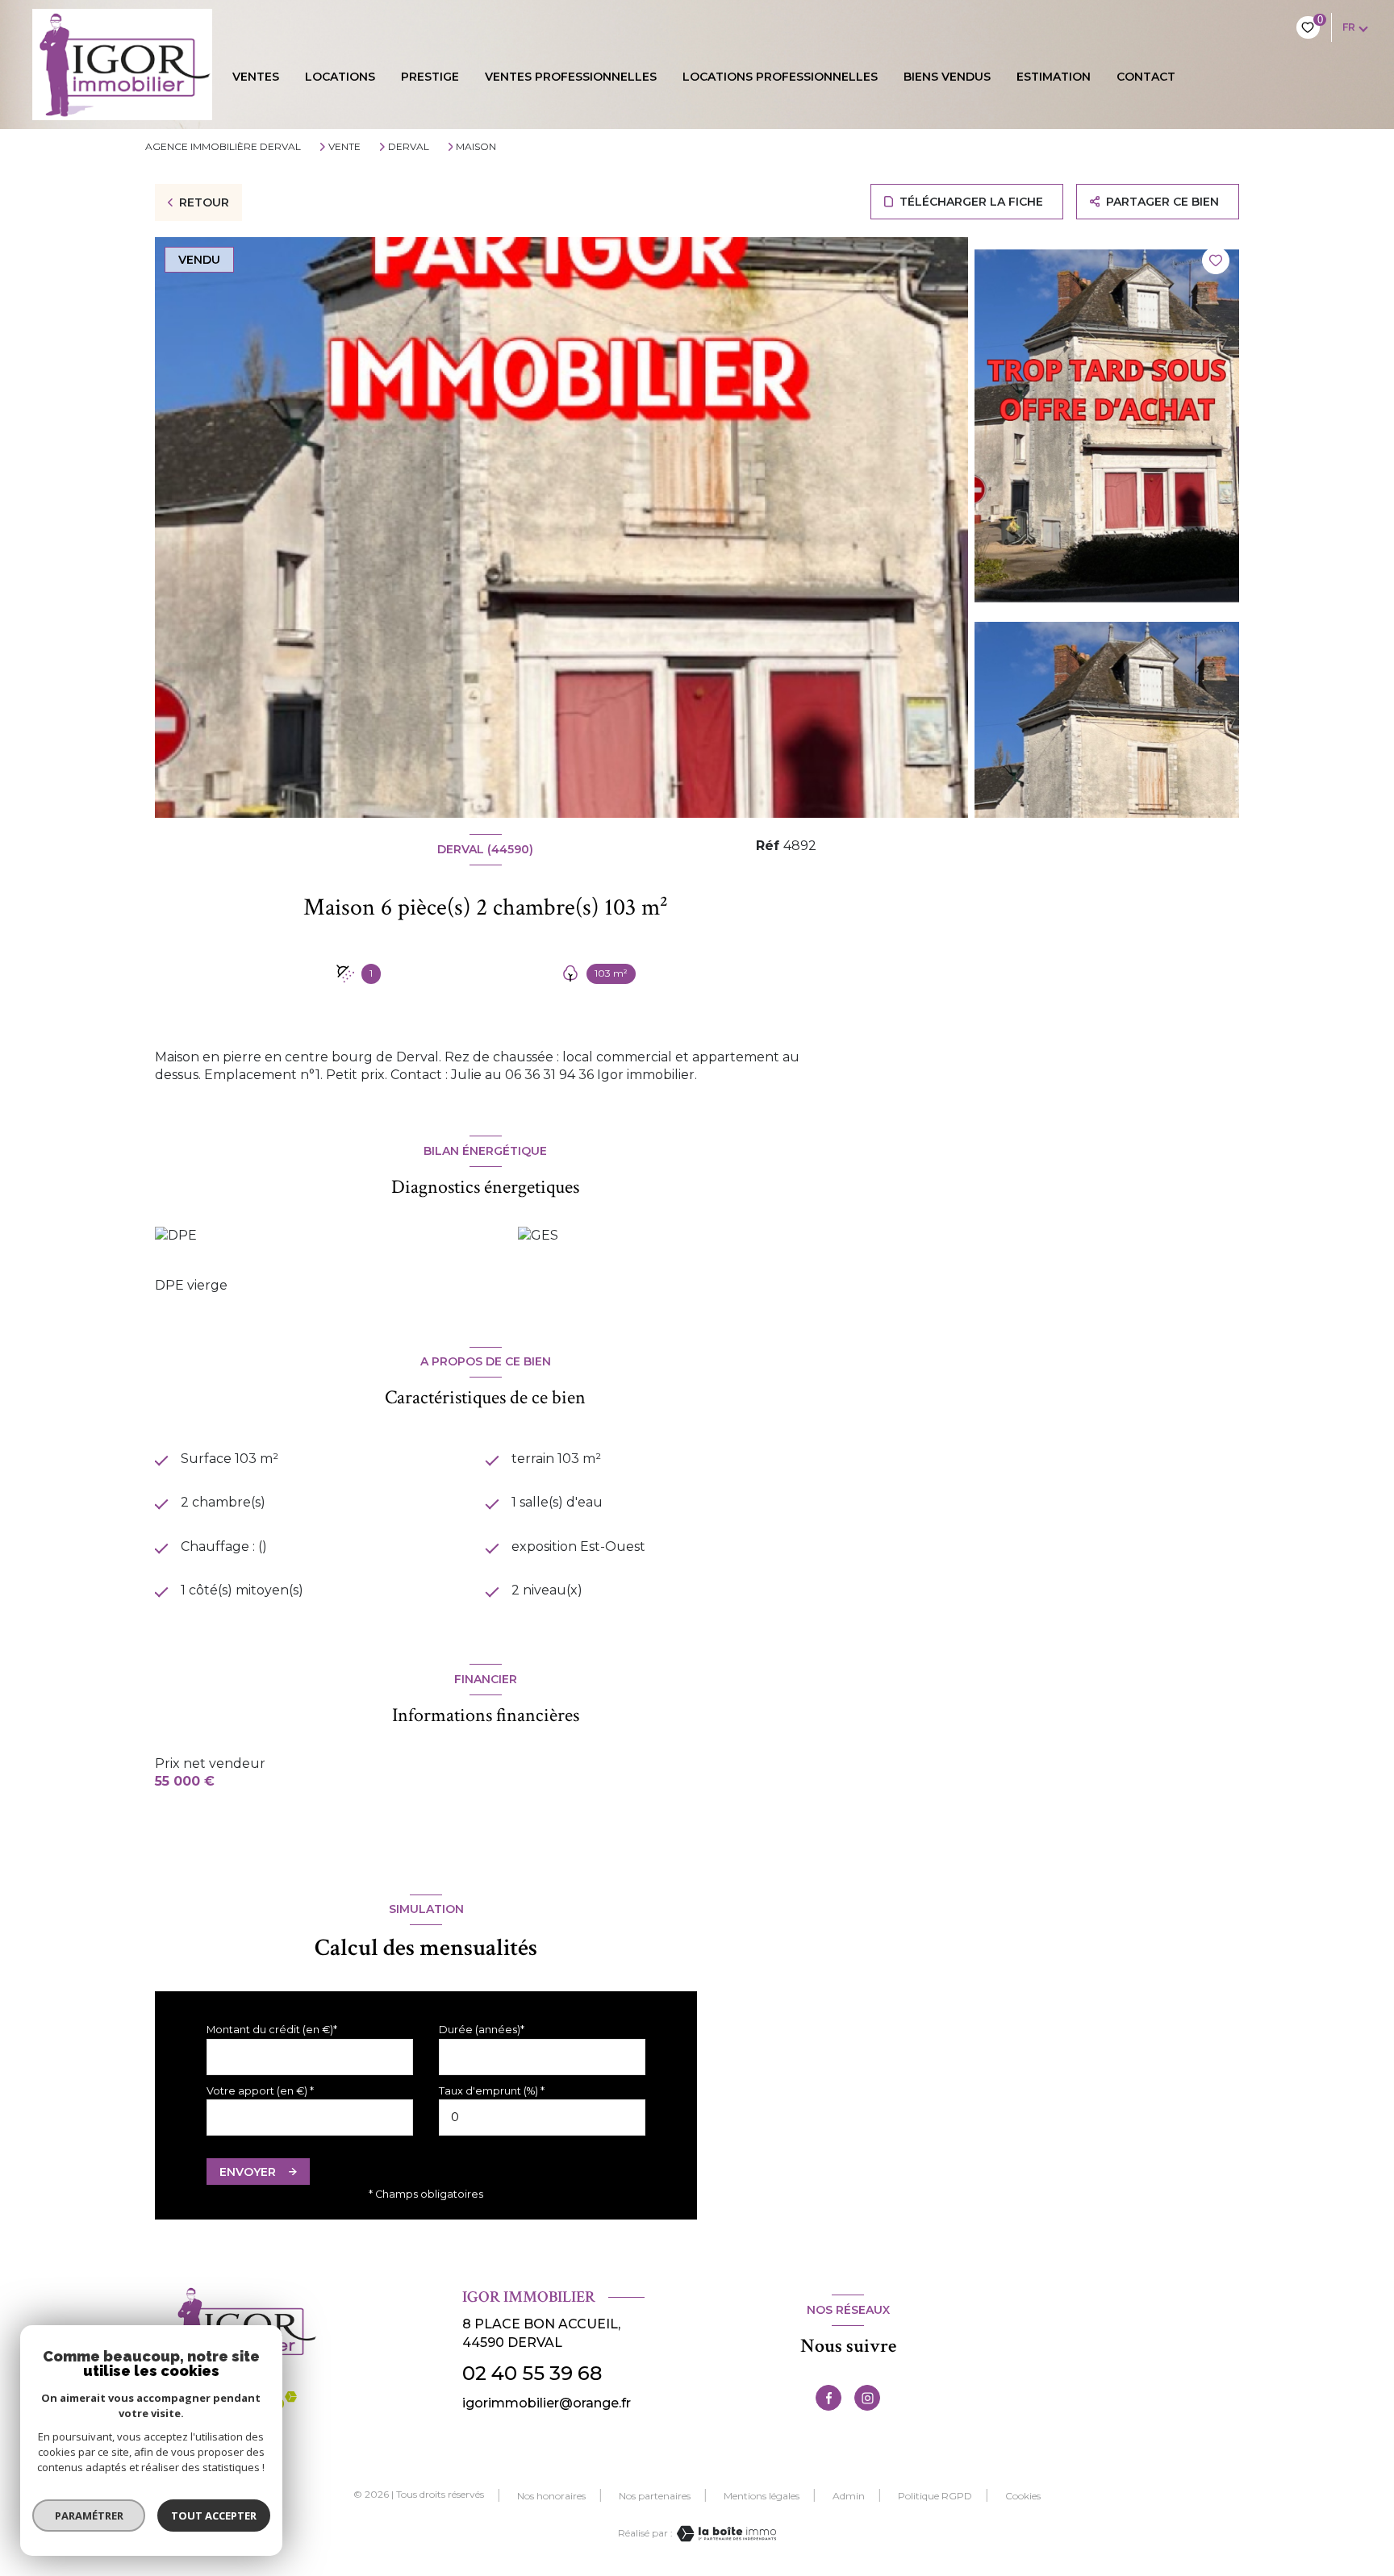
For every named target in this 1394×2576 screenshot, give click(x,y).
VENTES (256, 77)
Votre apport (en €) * (260, 2091)
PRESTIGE (430, 77)
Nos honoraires (551, 2496)
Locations (340, 77)
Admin (849, 2496)
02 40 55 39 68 (532, 2373)
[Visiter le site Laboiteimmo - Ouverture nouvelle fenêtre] (724, 2534)
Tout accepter (214, 2516)
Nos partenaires (655, 2496)
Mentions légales (762, 2496)
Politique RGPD (935, 2496)
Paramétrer (89, 2516)
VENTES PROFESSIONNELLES (571, 77)
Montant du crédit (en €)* (272, 2030)
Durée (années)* (482, 2030)
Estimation (1054, 77)
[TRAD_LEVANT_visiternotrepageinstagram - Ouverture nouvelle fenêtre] (867, 2398)
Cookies (1023, 2496)
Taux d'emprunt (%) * (492, 2091)
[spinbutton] (542, 2117)
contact (1146, 77)
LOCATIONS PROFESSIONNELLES (780, 77)
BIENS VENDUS (947, 77)
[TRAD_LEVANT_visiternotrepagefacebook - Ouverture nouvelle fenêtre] (828, 2398)
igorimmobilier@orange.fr (547, 2403)
